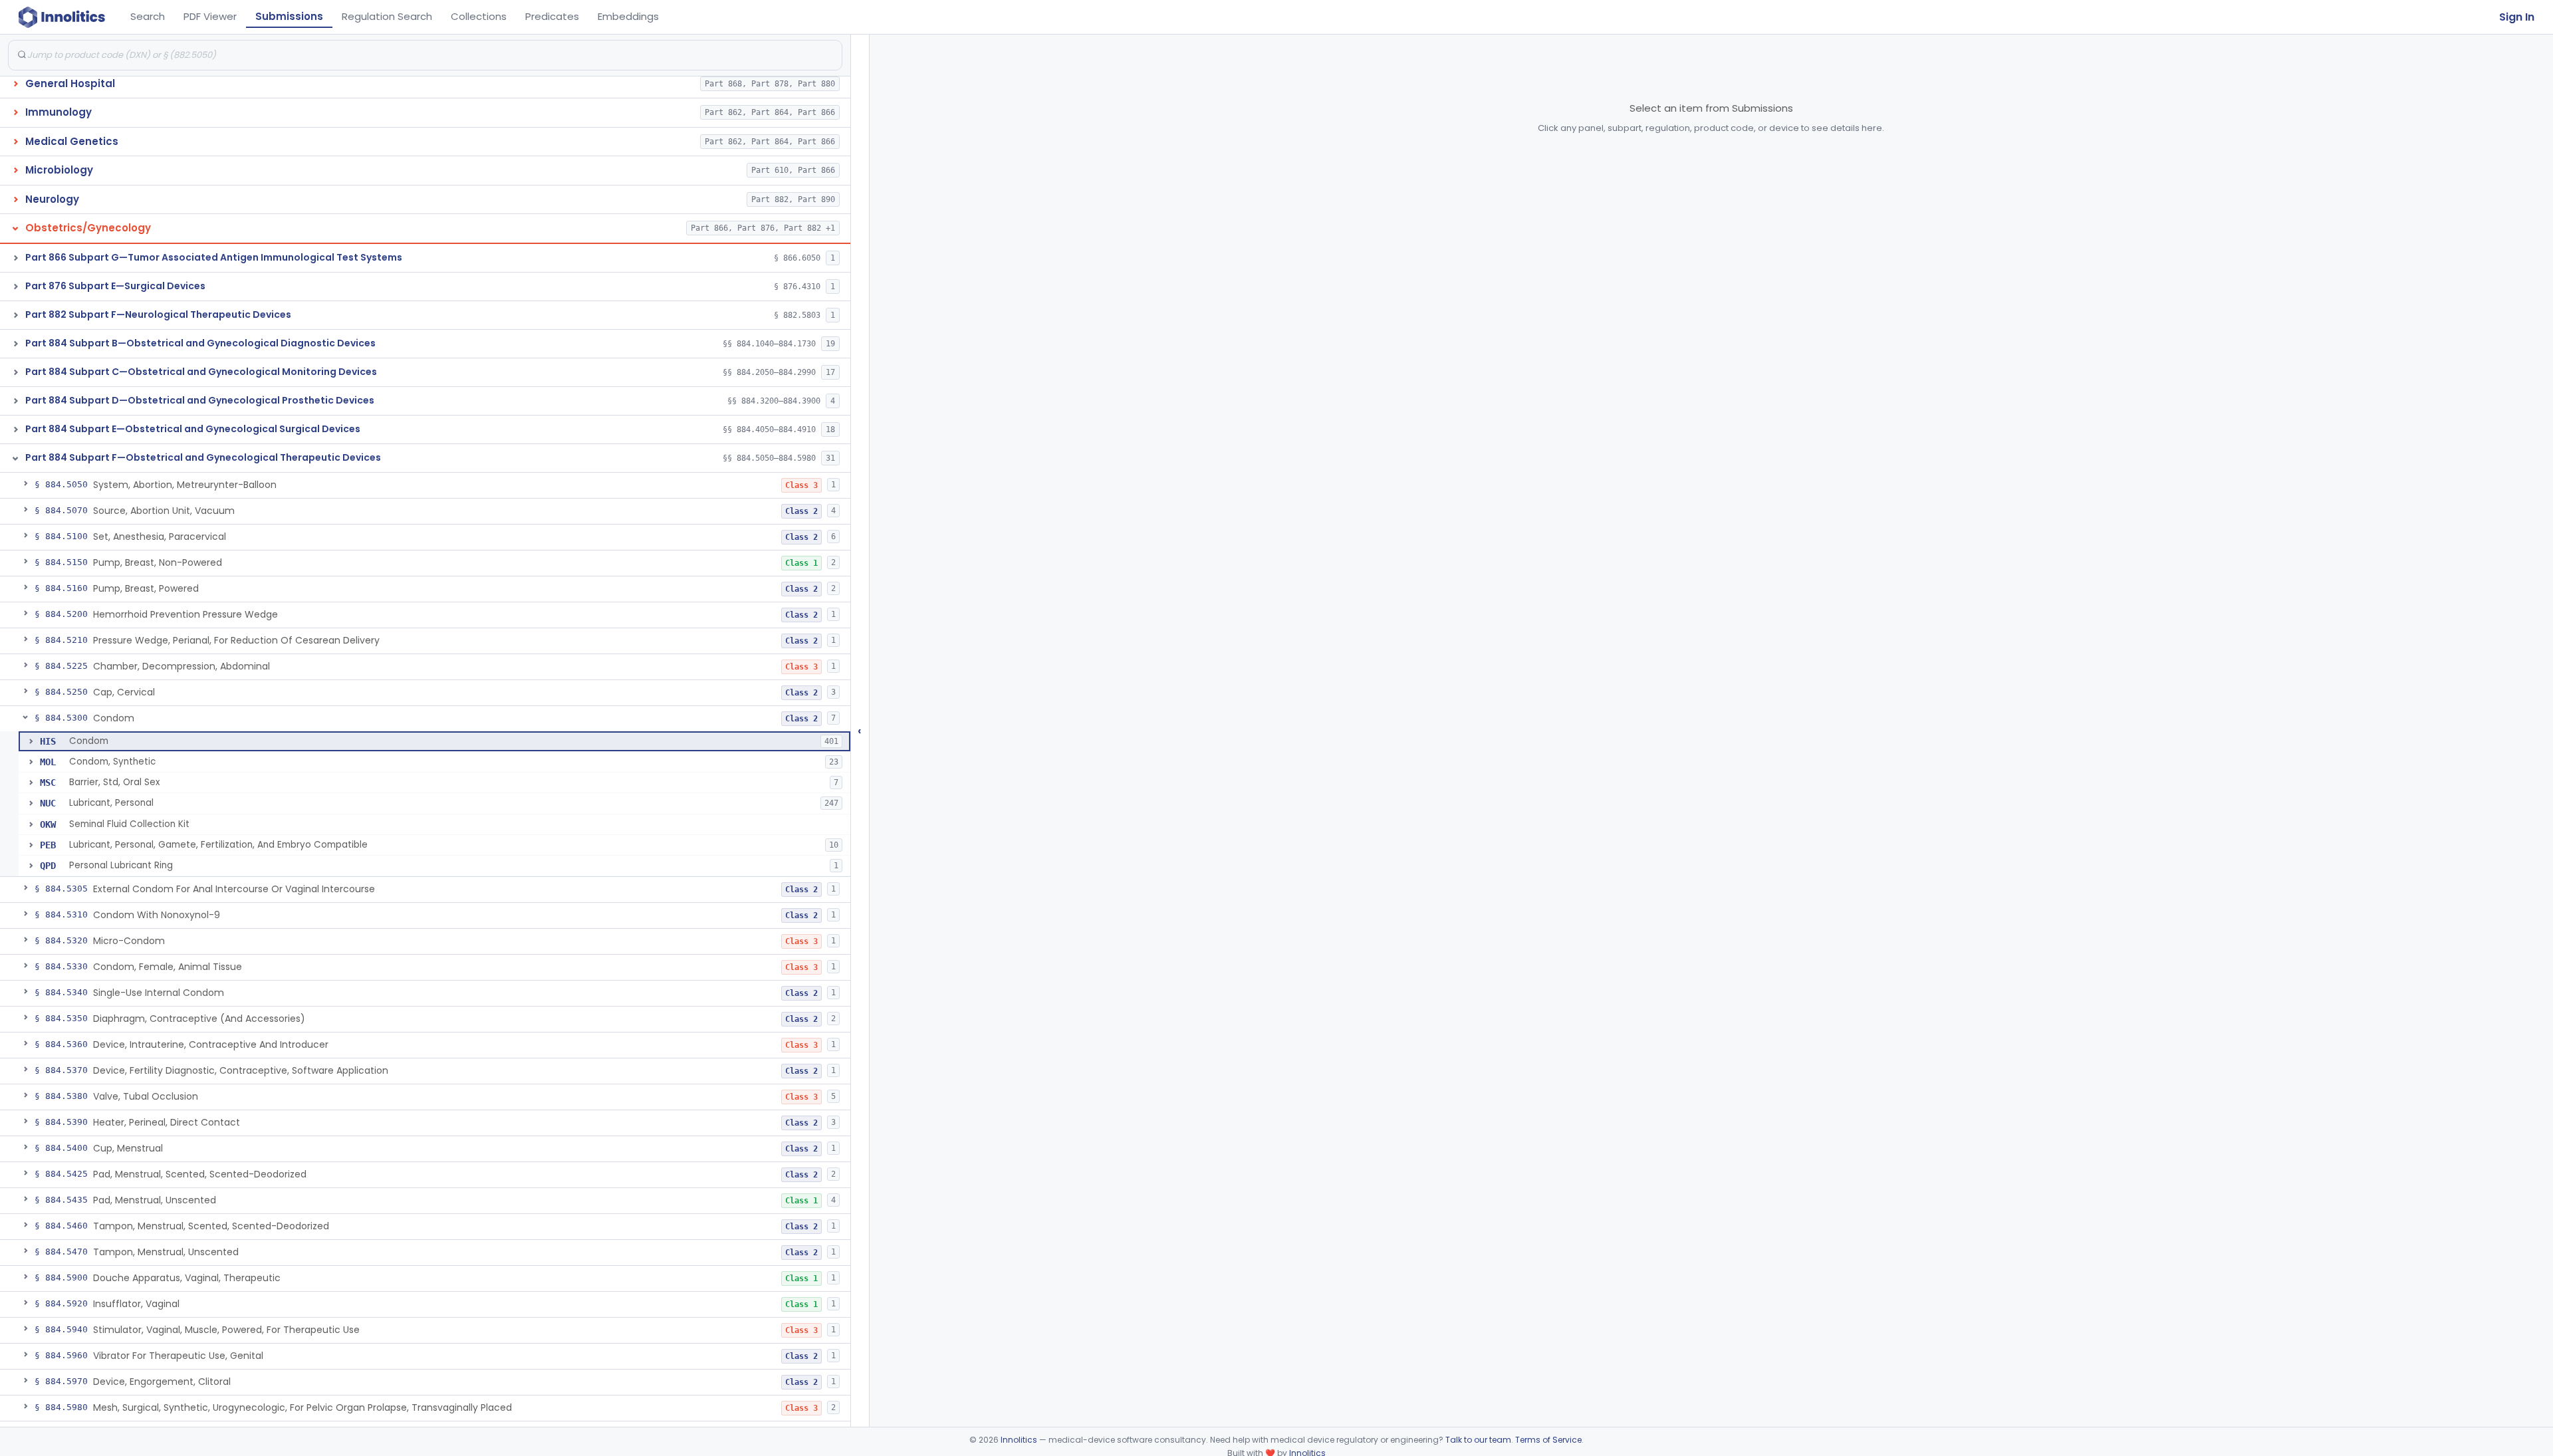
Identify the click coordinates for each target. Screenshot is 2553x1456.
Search (148, 16)
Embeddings (628, 16)
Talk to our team (1478, 1440)
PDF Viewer (210, 16)
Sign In (2517, 17)
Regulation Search (387, 16)
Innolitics (1019, 1440)
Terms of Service (1548, 1440)
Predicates (552, 16)
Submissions (289, 16)
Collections (479, 16)
